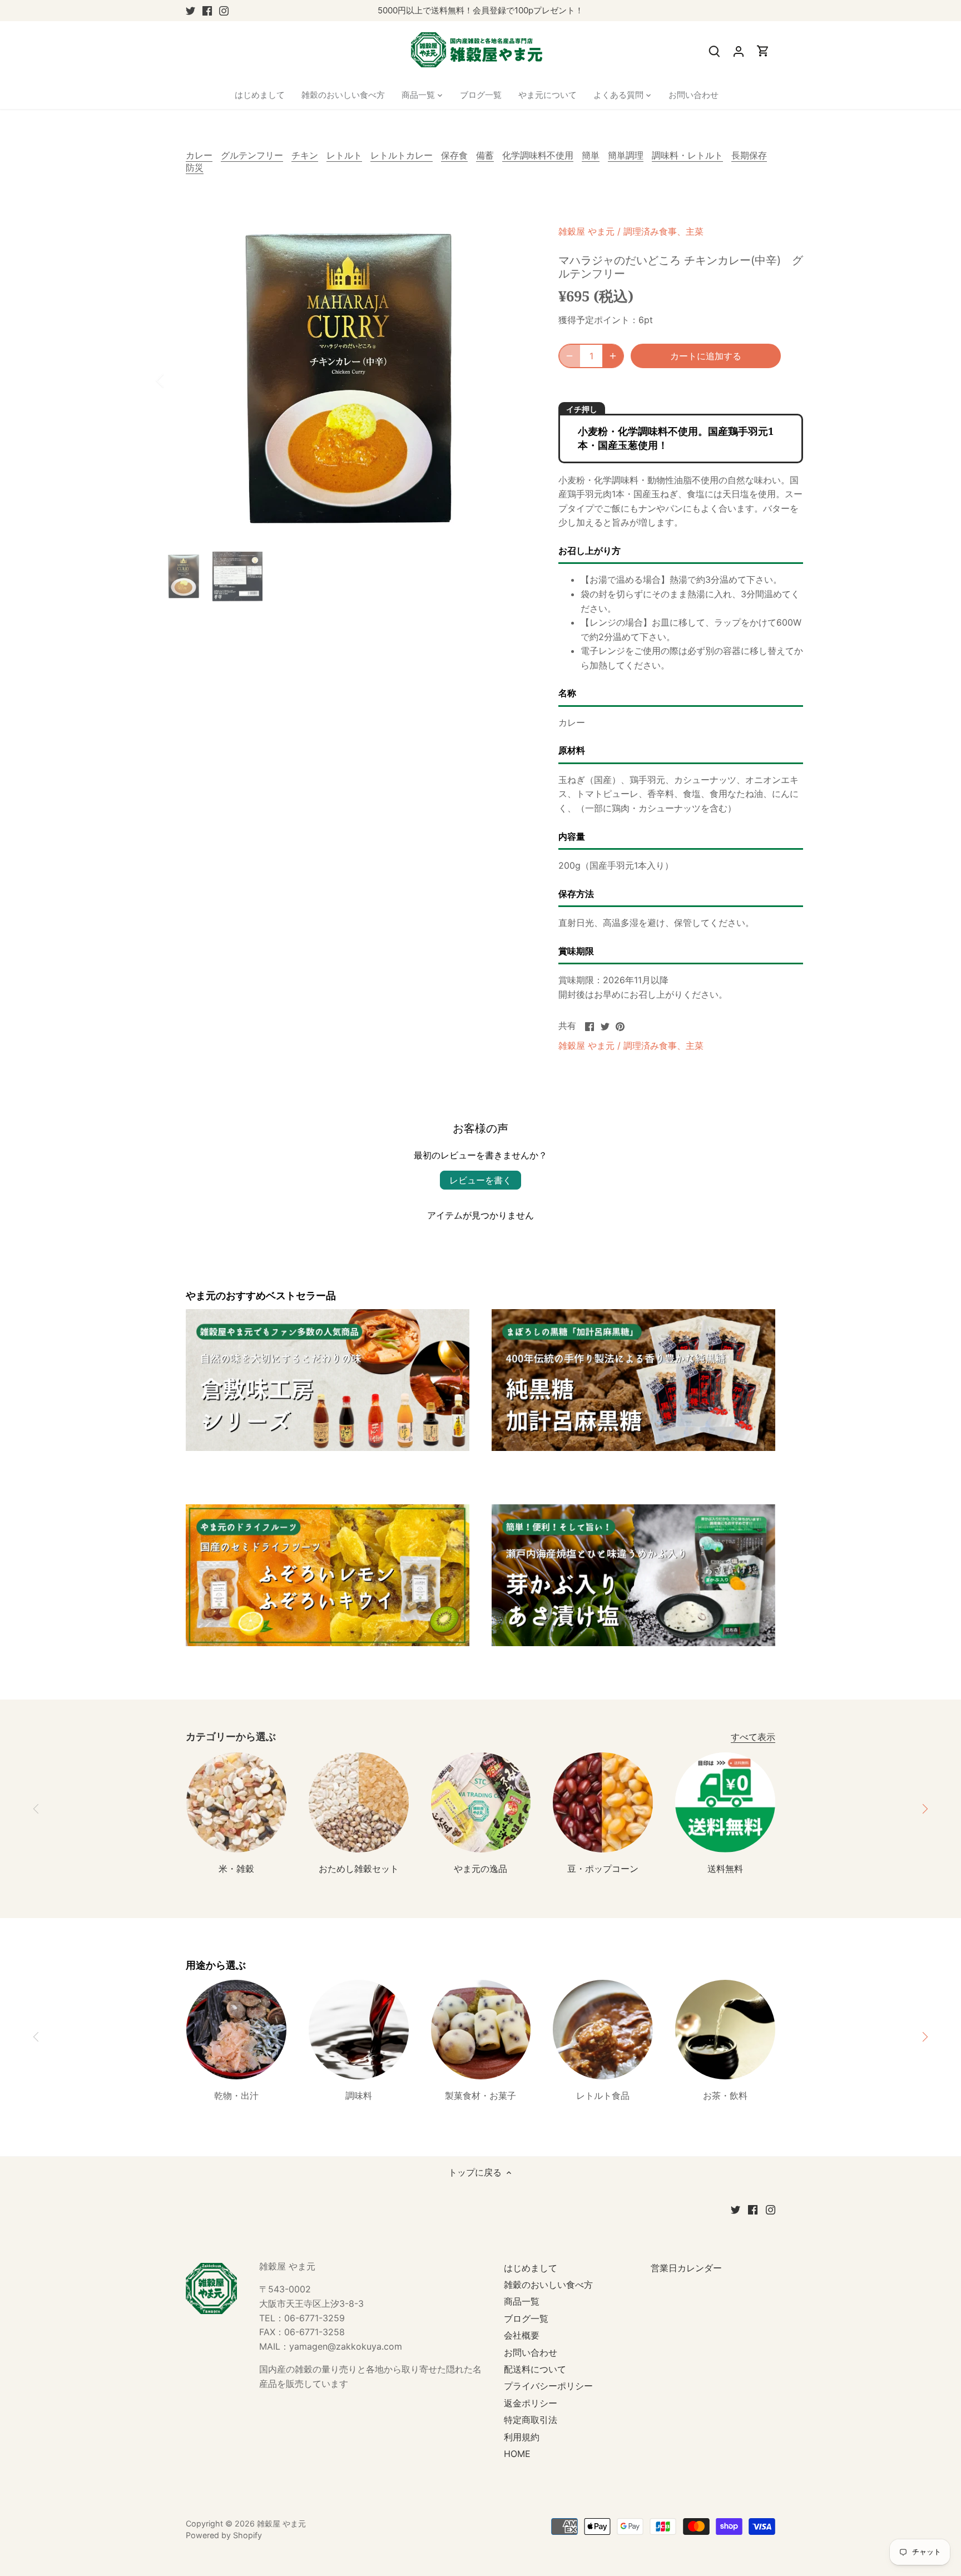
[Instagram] (224, 11)
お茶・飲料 (725, 2096)
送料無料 (725, 1869)
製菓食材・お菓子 (481, 2096)
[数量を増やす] (613, 356)
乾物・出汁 (236, 2096)
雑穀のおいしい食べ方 (548, 2285)
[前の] (175, 380)
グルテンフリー (252, 155)
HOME (517, 2454)
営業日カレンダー (686, 2268)
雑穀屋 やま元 (586, 231)
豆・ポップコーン (603, 1869)
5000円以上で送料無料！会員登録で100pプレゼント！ (481, 10)
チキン (305, 155)
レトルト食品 (603, 2096)
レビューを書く (481, 1180)
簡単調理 (626, 155)
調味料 (359, 2096)
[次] (515, 380)
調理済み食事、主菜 (663, 231)
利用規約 (522, 2437)
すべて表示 (753, 1737)
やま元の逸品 (481, 1869)
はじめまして (531, 2268)
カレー (199, 155)
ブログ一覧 (526, 2319)
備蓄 (485, 155)
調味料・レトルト (687, 155)
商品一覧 (522, 2301)
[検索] (714, 51)
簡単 (591, 155)
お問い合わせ (531, 2352)
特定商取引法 (531, 2420)
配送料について (535, 2369)
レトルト (344, 155)
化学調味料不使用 (538, 155)
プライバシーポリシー (548, 2386)
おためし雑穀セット (359, 1869)
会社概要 (522, 2335)
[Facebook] (207, 11)
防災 (195, 167)
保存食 (454, 155)
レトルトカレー (402, 155)
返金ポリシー (531, 2403)
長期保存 (749, 155)
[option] (345, 380)
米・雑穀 (236, 1869)
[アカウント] (739, 51)
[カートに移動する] (763, 51)
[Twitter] (190, 11)
